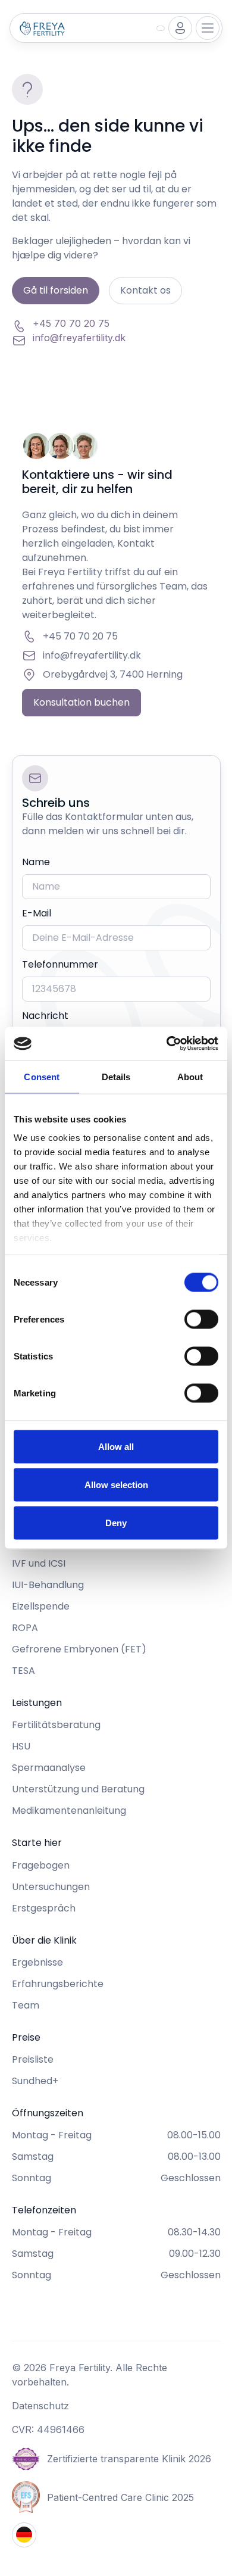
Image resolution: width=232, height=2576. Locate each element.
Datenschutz (40, 2406)
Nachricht (45, 1016)
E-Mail (37, 913)
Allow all (116, 1446)
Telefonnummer (60, 964)
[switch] (201, 1319)
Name (36, 862)
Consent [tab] (42, 1076)
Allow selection (116, 1484)
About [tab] (190, 1076)
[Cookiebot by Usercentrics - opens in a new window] (167, 1044)
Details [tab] (116, 1076)
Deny (116, 1522)
